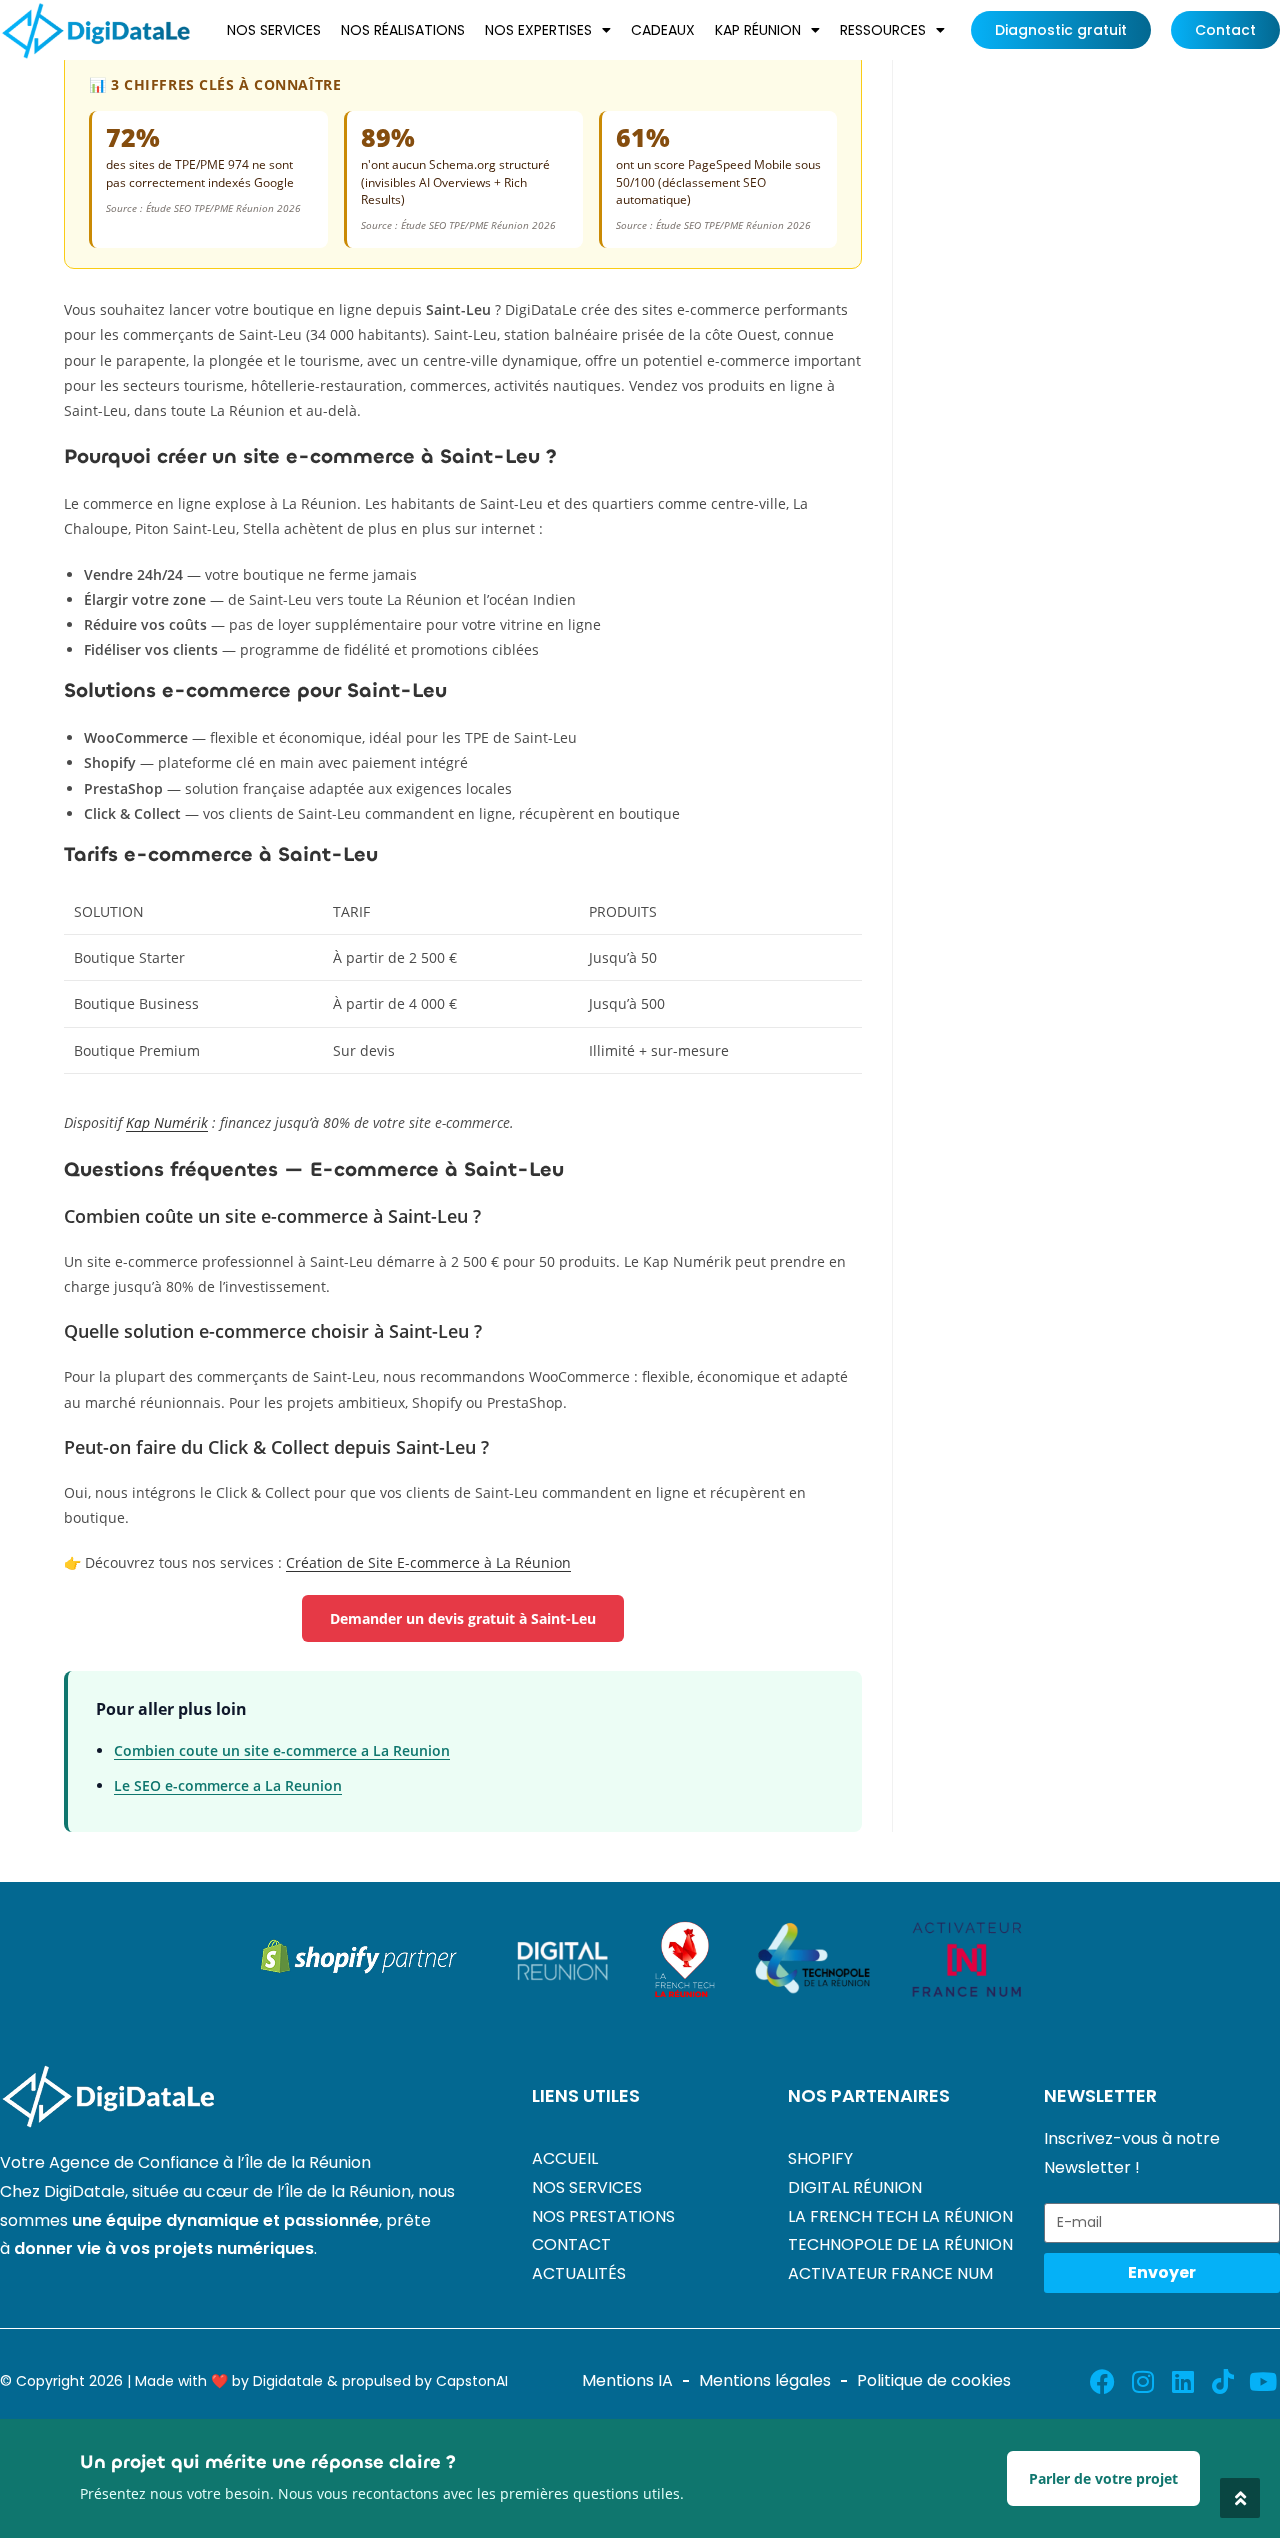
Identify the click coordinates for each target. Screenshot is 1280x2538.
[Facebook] (1102, 2381)
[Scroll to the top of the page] (1240, 2498)
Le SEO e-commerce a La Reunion (228, 1785)
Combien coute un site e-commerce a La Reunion (282, 1750)
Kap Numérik (167, 1122)
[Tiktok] (1222, 2381)
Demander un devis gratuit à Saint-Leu (463, 1618)
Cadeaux (663, 30)
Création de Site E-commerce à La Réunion (428, 1562)
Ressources (883, 30)
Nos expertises (538, 30)
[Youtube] (1262, 2381)
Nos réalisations (403, 30)
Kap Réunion (758, 30)
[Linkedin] (1182, 2381)
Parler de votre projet (1103, 2478)
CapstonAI (472, 2381)
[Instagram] (1142, 2381)
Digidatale (288, 2381)
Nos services (274, 30)
